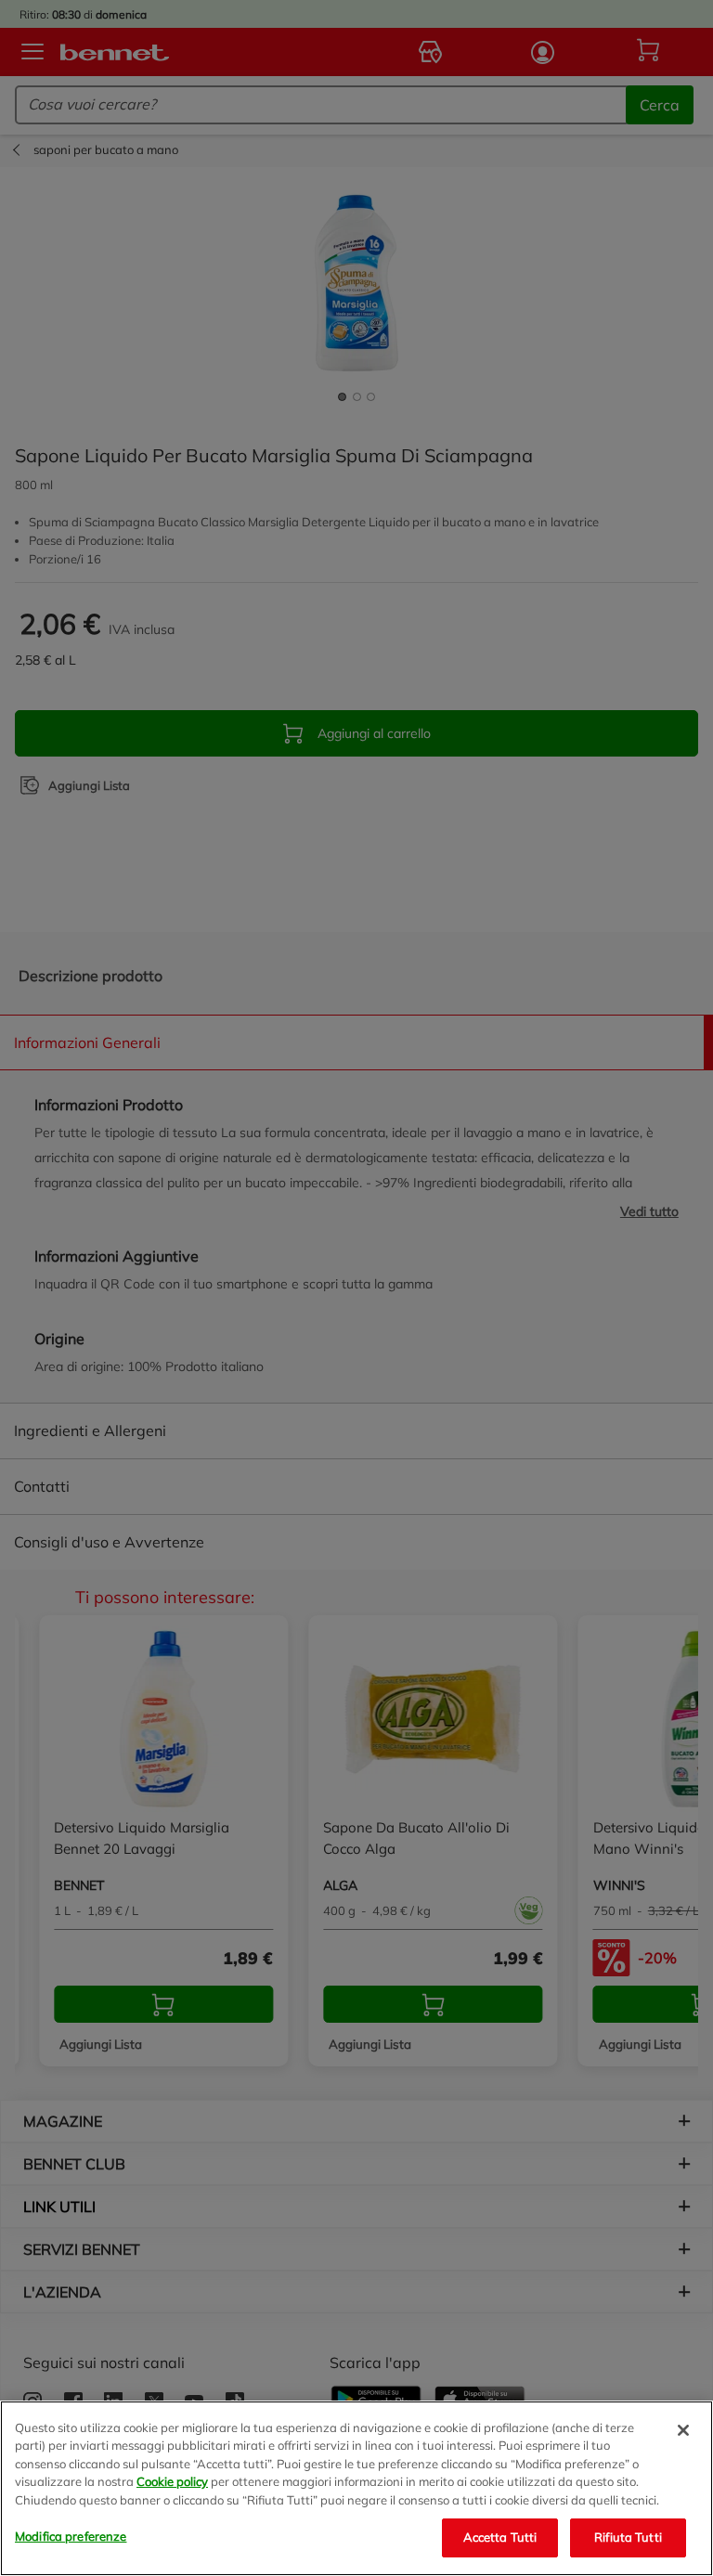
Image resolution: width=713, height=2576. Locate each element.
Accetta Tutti (500, 2537)
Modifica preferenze (71, 2536)
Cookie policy (172, 2481)
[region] (356, 2488)
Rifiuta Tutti (628, 2537)
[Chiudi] (683, 2430)
